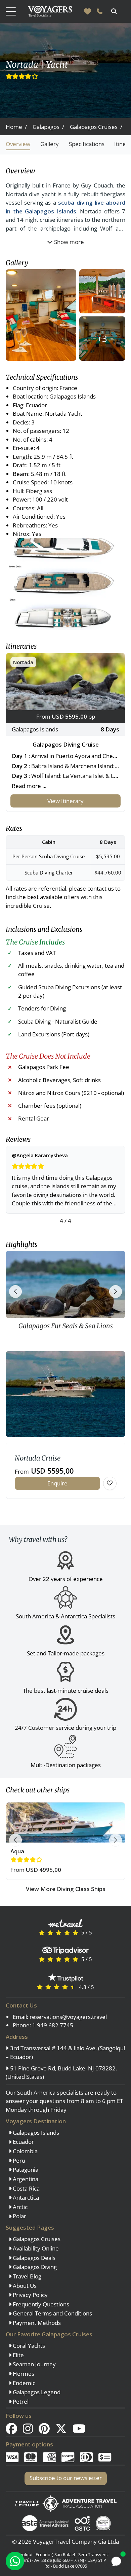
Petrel (20, 2401)
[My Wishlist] (88, 11)
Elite (18, 2355)
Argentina (25, 2179)
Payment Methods (36, 2323)
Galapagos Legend (36, 2392)
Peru (18, 2160)
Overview (18, 144)
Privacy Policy (30, 2295)
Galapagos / (48, 127)
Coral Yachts (28, 2346)
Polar (19, 2216)
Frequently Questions (40, 2304)
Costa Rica (26, 2188)
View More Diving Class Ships (66, 1889)
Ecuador (23, 2142)
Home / (16, 127)
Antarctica (25, 2197)
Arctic (19, 2207)
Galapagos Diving (34, 2267)
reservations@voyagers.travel (68, 2017)
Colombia (25, 2151)
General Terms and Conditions (52, 2313)
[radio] (42, 1932)
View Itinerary (65, 801)
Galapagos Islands (35, 2133)
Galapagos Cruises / (96, 127)
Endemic (23, 2383)
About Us (24, 2286)
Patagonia (25, 2170)
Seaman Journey (34, 2364)
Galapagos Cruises (36, 2239)
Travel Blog (26, 2276)
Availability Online (35, 2248)
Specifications (87, 144)
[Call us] (100, 11)
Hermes (23, 2374)
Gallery (50, 144)
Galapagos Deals (33, 2258)
